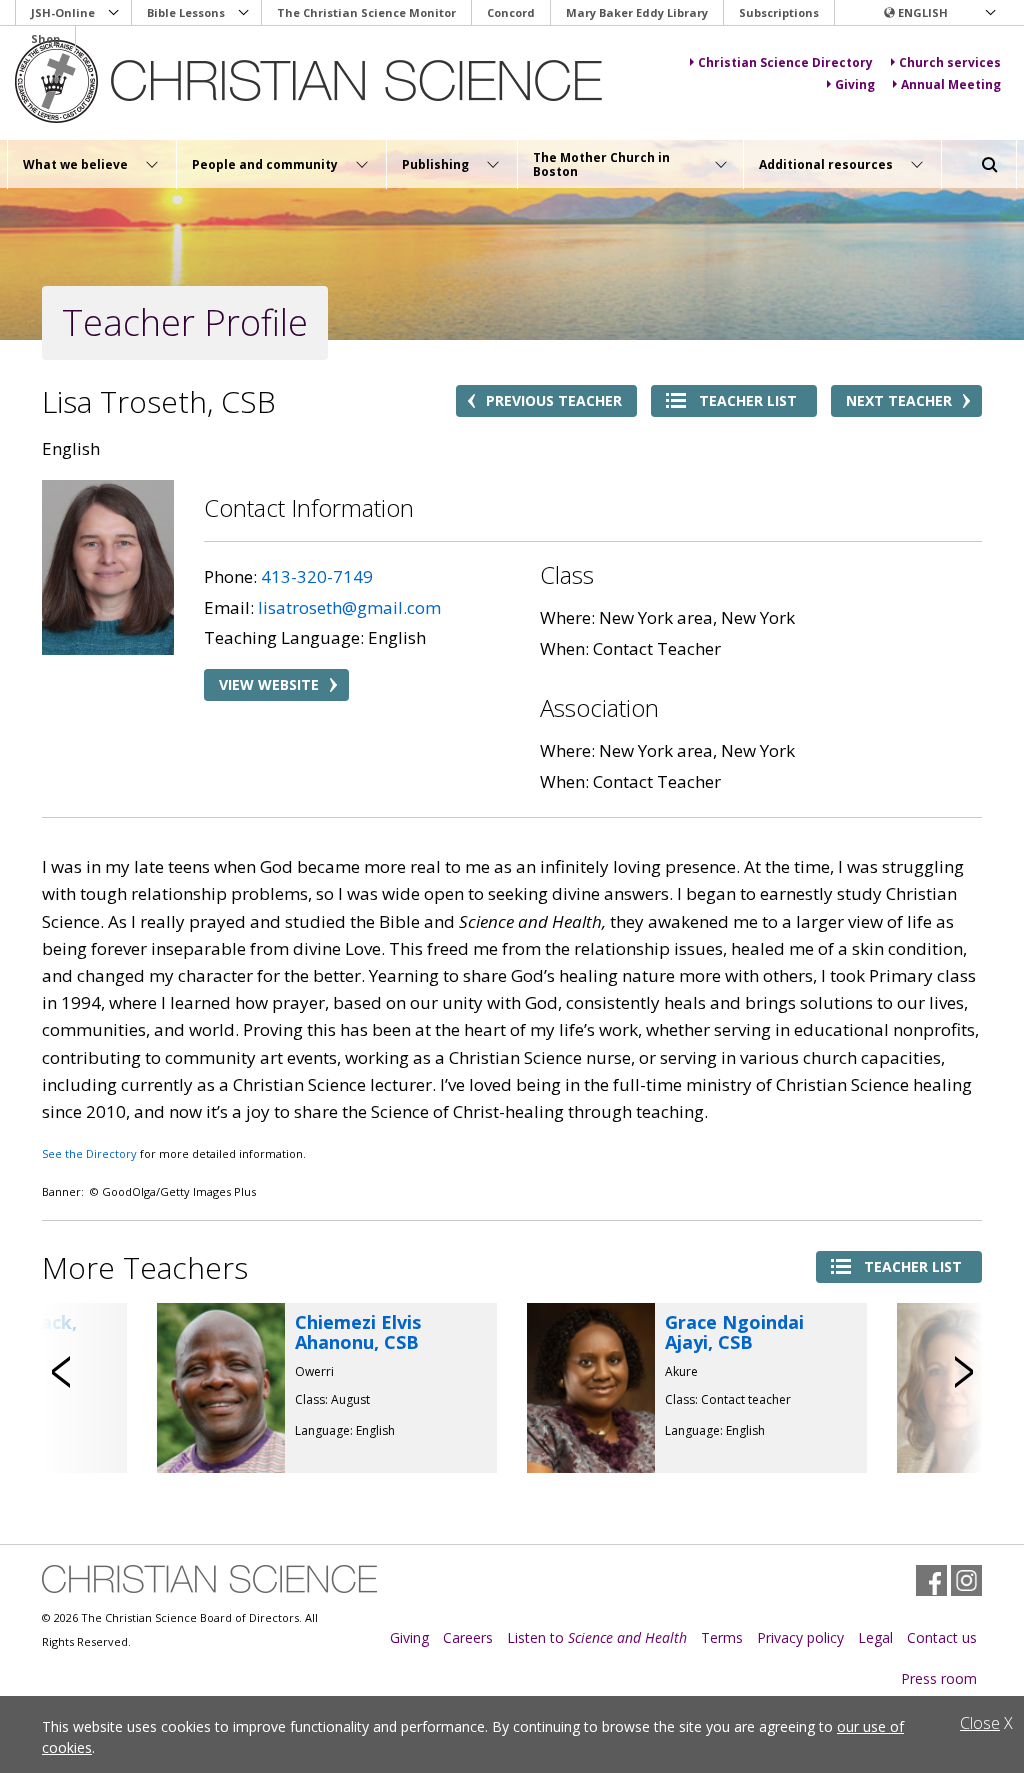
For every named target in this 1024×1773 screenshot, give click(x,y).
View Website (269, 684)
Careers (468, 1637)
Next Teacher (899, 400)
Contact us (942, 1637)
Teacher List (748, 400)
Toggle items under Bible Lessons (244, 13)
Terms (722, 1637)
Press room (939, 1678)
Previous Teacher (554, 400)
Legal (875, 1637)
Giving (409, 1637)
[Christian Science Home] (311, 81)
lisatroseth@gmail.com (349, 607)
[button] (939, 13)
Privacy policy (800, 1637)
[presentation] (62, 1372)
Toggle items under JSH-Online (114, 13)
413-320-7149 (317, 576)
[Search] (990, 165)
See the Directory (89, 1153)
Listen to (597, 1637)
